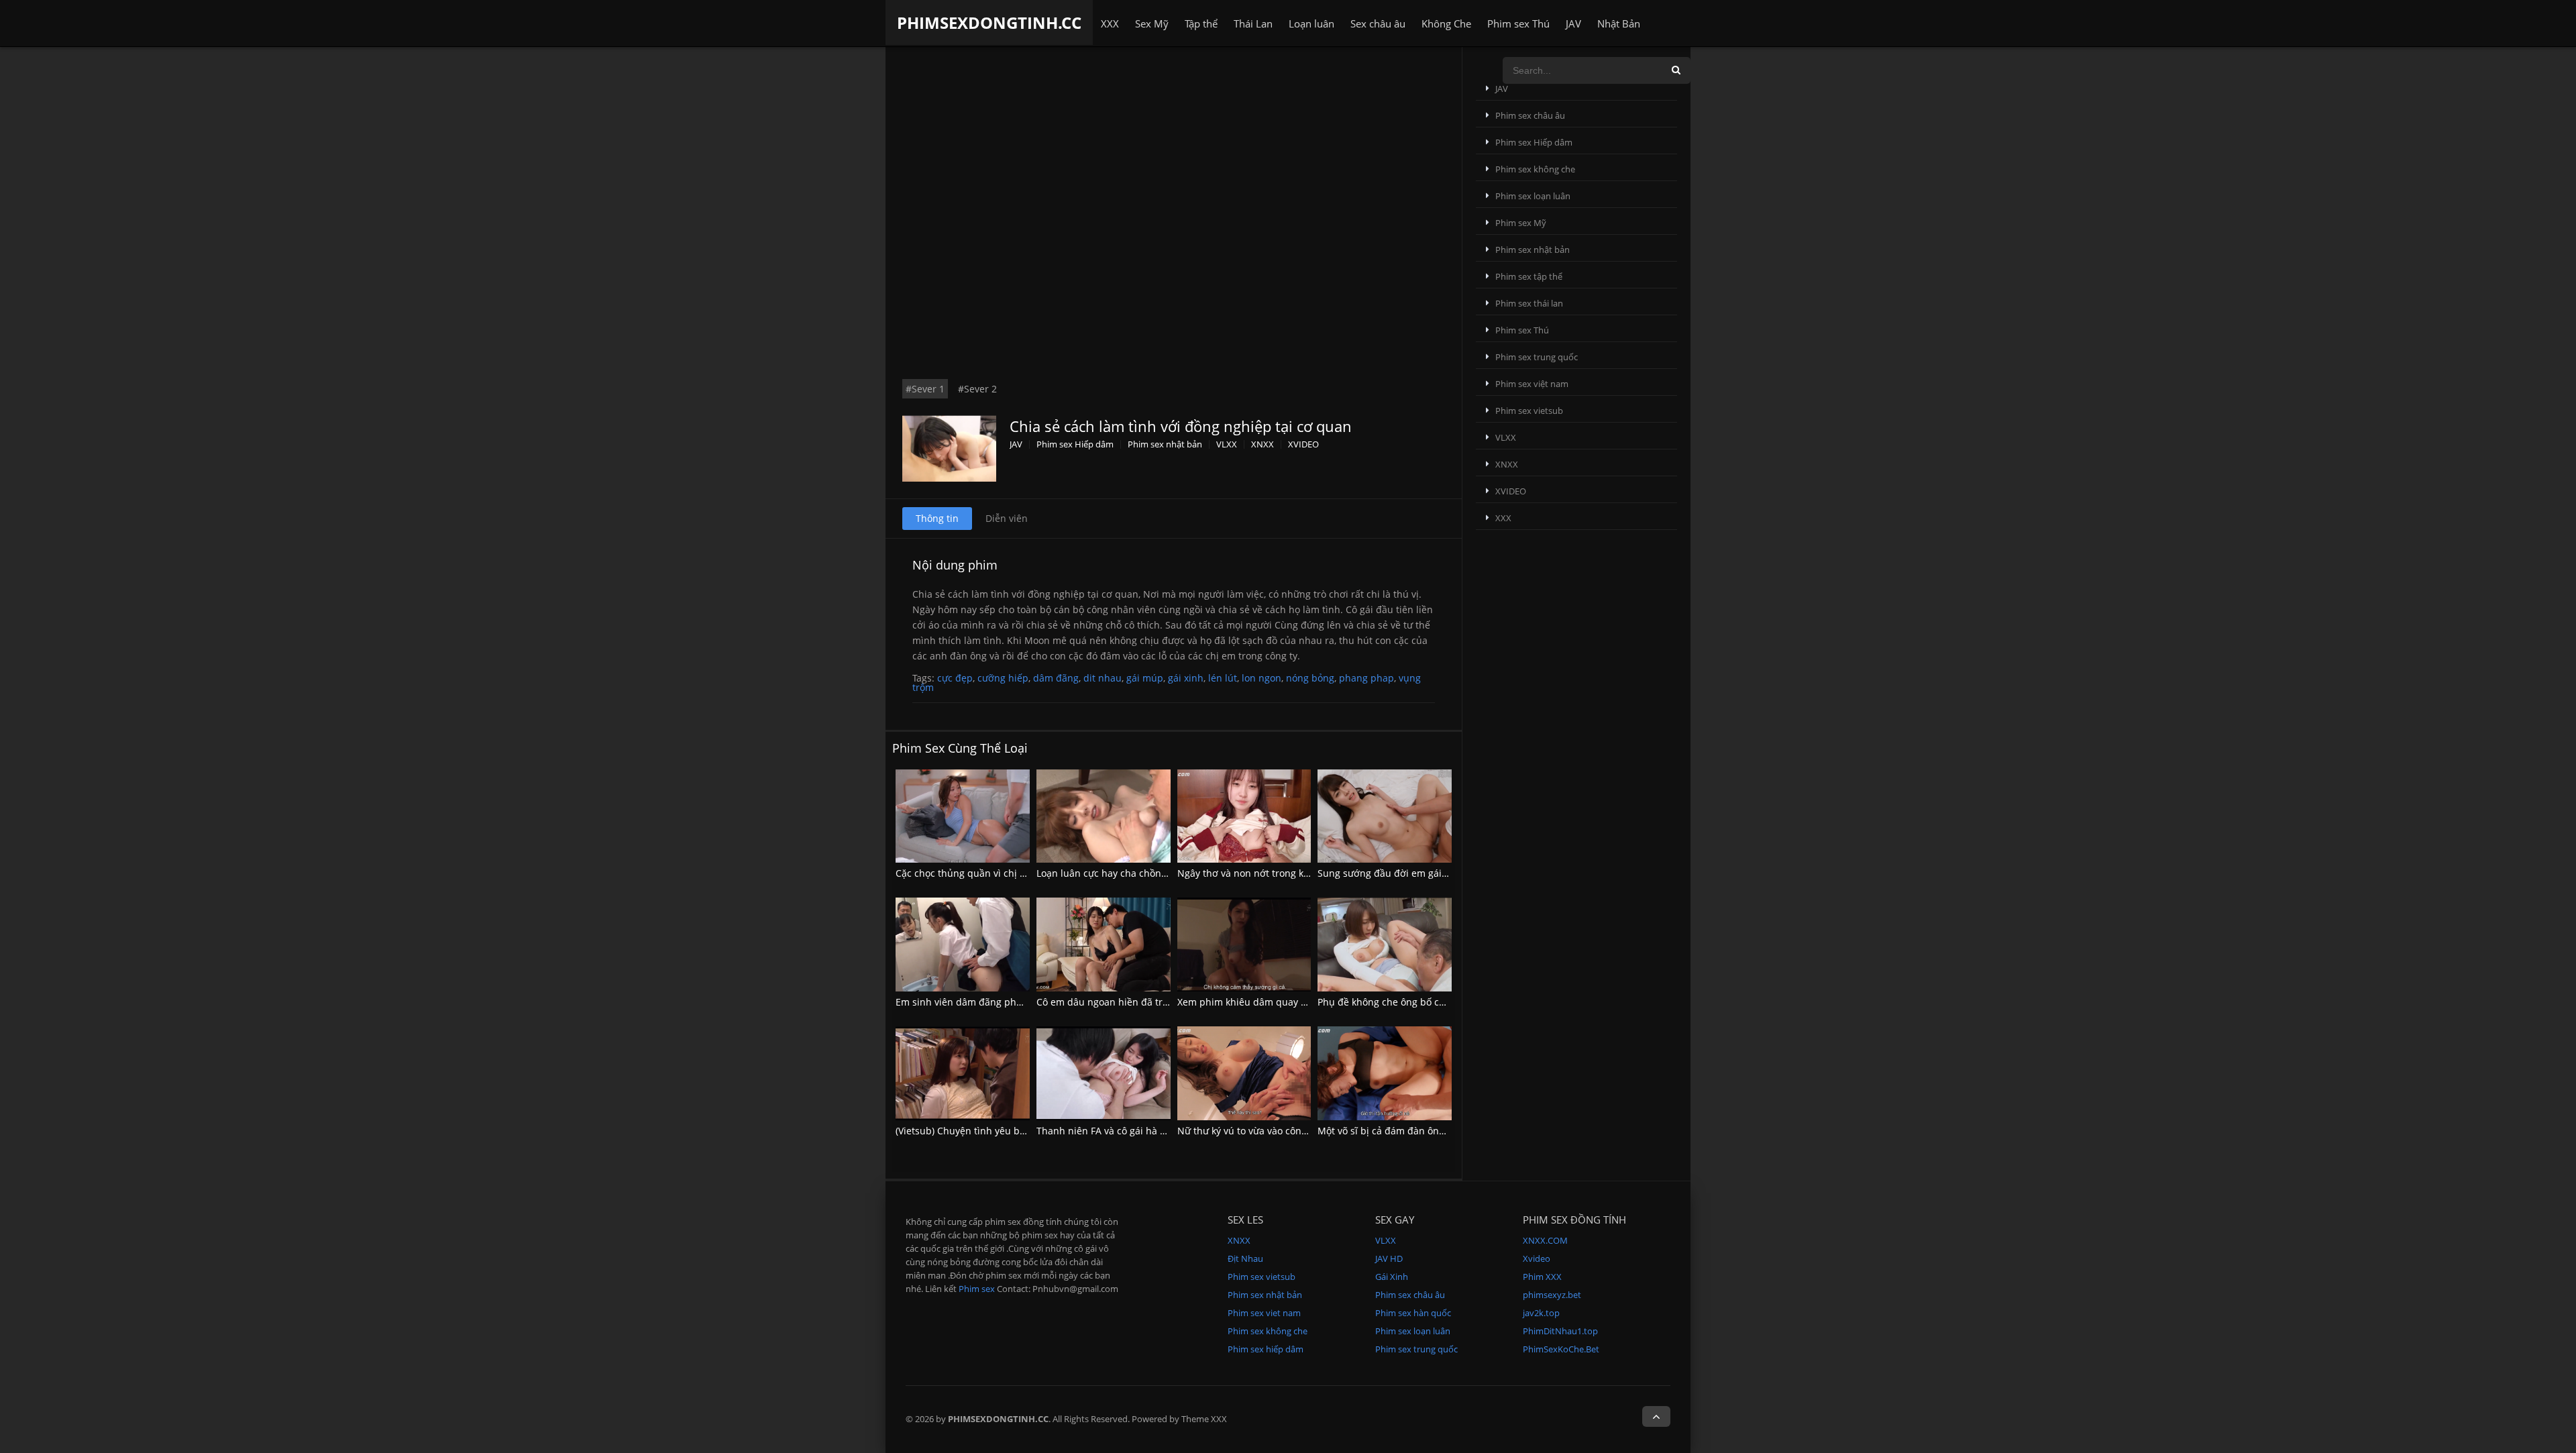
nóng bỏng (1310, 678)
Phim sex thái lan (1529, 303)
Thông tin (937, 518)
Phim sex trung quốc (1537, 357)
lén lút (1223, 678)
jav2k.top (1541, 1313)
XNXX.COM (1545, 1240)
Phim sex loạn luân (1533, 196)
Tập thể (1201, 23)
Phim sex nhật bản (1165, 444)
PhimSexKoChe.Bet (1561, 1349)
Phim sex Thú (1518, 23)
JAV (1573, 23)
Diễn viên (1007, 518)
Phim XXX (1542, 1277)
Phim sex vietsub (1529, 411)
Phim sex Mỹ (1521, 223)
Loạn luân (1311, 23)
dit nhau (1103, 678)
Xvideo (1537, 1258)
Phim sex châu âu (1530, 115)
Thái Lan (1253, 23)
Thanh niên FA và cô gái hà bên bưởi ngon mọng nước (1158, 1131)
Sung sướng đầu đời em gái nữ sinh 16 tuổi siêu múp (1437, 873)
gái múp (1145, 678)
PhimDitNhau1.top (1560, 1331)
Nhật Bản (1619, 23)
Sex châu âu (1378, 23)
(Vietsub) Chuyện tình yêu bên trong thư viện (997, 1131)
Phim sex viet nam (1264, 1313)
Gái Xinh (1392, 1277)
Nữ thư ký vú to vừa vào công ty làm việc (1267, 1131)
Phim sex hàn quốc (1413, 1313)
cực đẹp (955, 678)
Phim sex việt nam (1532, 384)
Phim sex (977, 1289)
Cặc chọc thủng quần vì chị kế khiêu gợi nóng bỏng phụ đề (1028, 873)
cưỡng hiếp (1003, 678)
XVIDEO (1303, 444)
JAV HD (1389, 1258)
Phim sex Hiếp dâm (1075, 444)
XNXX (1263, 444)
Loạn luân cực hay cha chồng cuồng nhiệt (1130, 873)
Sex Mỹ (1152, 23)
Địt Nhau (1245, 1258)
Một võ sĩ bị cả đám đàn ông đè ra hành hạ (1414, 1131)
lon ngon (1262, 678)
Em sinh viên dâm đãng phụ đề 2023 (978, 1002)
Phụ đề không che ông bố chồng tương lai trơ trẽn (1430, 1002)
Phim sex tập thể (1529, 276)
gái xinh (1186, 678)
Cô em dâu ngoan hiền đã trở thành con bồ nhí (1142, 1002)
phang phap (1366, 678)
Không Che (1446, 23)
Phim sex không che (1535, 169)
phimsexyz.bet (1552, 1295)
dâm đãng (1056, 678)
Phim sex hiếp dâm (1266, 1349)
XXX (1110, 23)
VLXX (1227, 444)
